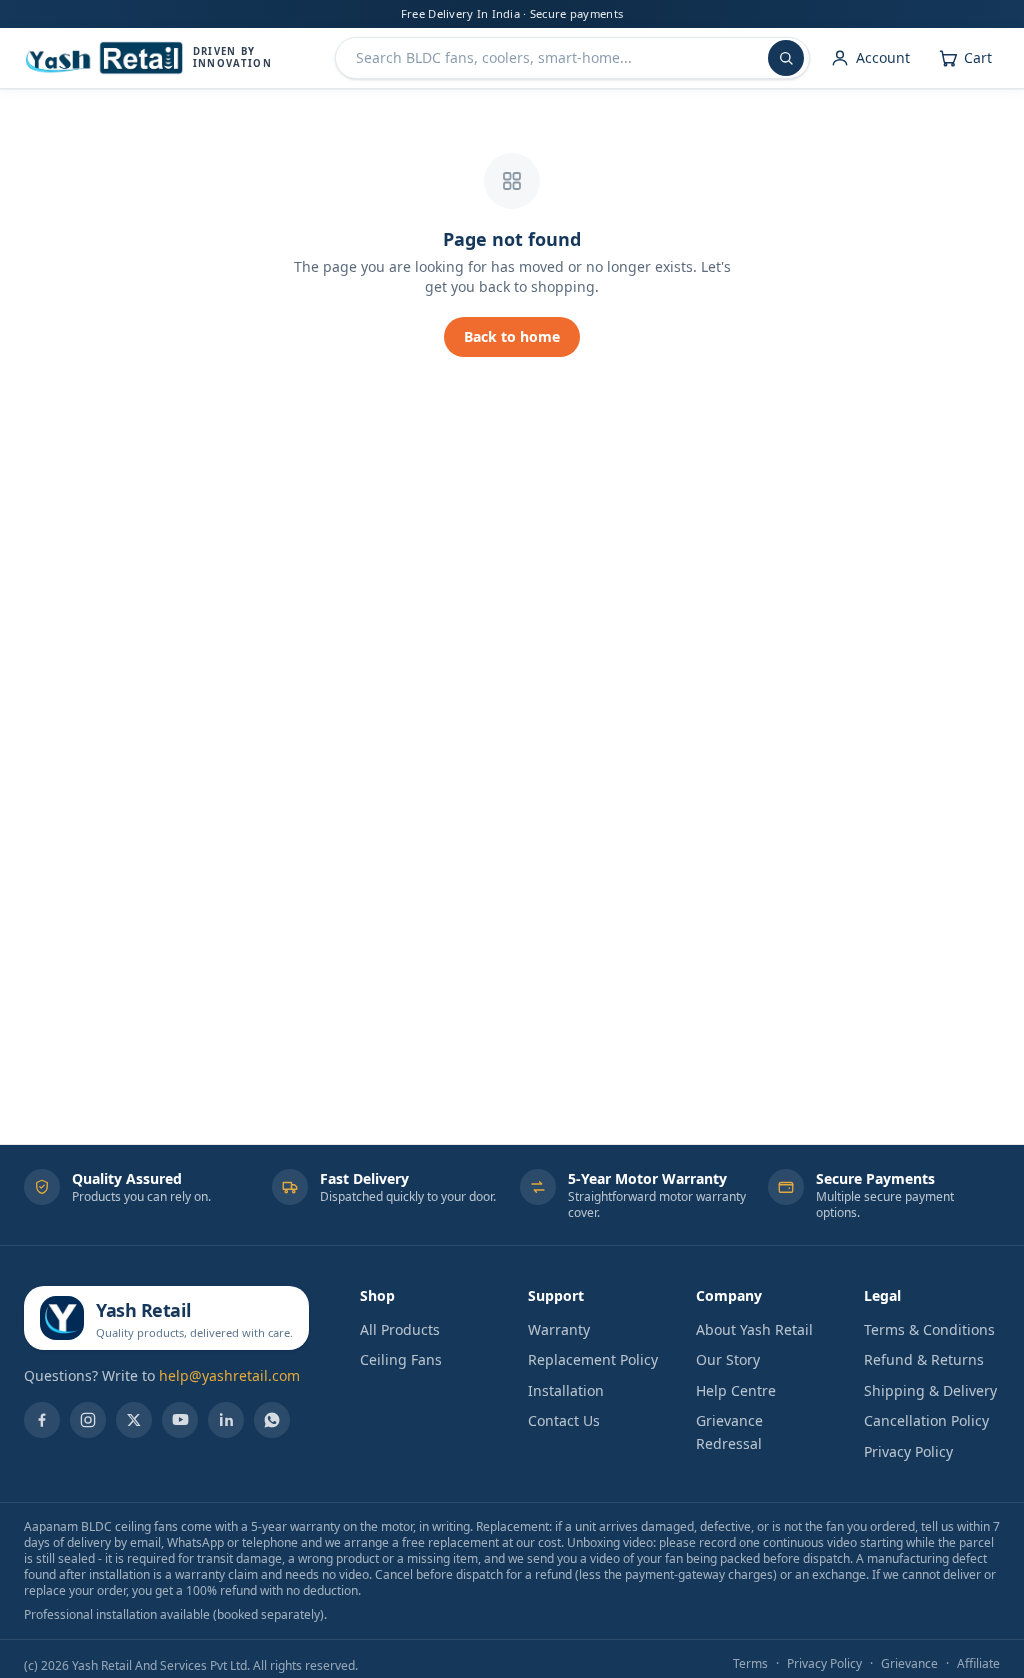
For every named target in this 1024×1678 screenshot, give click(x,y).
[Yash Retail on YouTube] (180, 1420)
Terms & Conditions (929, 1329)
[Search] (786, 58)
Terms (750, 1664)
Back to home (512, 336)
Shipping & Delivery (930, 1390)
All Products (400, 1329)
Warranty (559, 1329)
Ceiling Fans (401, 1359)
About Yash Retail (754, 1329)
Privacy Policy (908, 1451)
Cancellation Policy (926, 1420)
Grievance (909, 1664)
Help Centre (736, 1390)
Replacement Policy (593, 1359)
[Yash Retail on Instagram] (88, 1420)
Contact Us (564, 1420)
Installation (566, 1390)
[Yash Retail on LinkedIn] (226, 1420)
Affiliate (978, 1664)
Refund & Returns (924, 1359)
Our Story (728, 1359)
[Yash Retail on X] (134, 1420)
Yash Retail (143, 1310)
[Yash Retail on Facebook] (42, 1420)
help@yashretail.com (229, 1375)
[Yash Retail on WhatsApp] (272, 1420)
